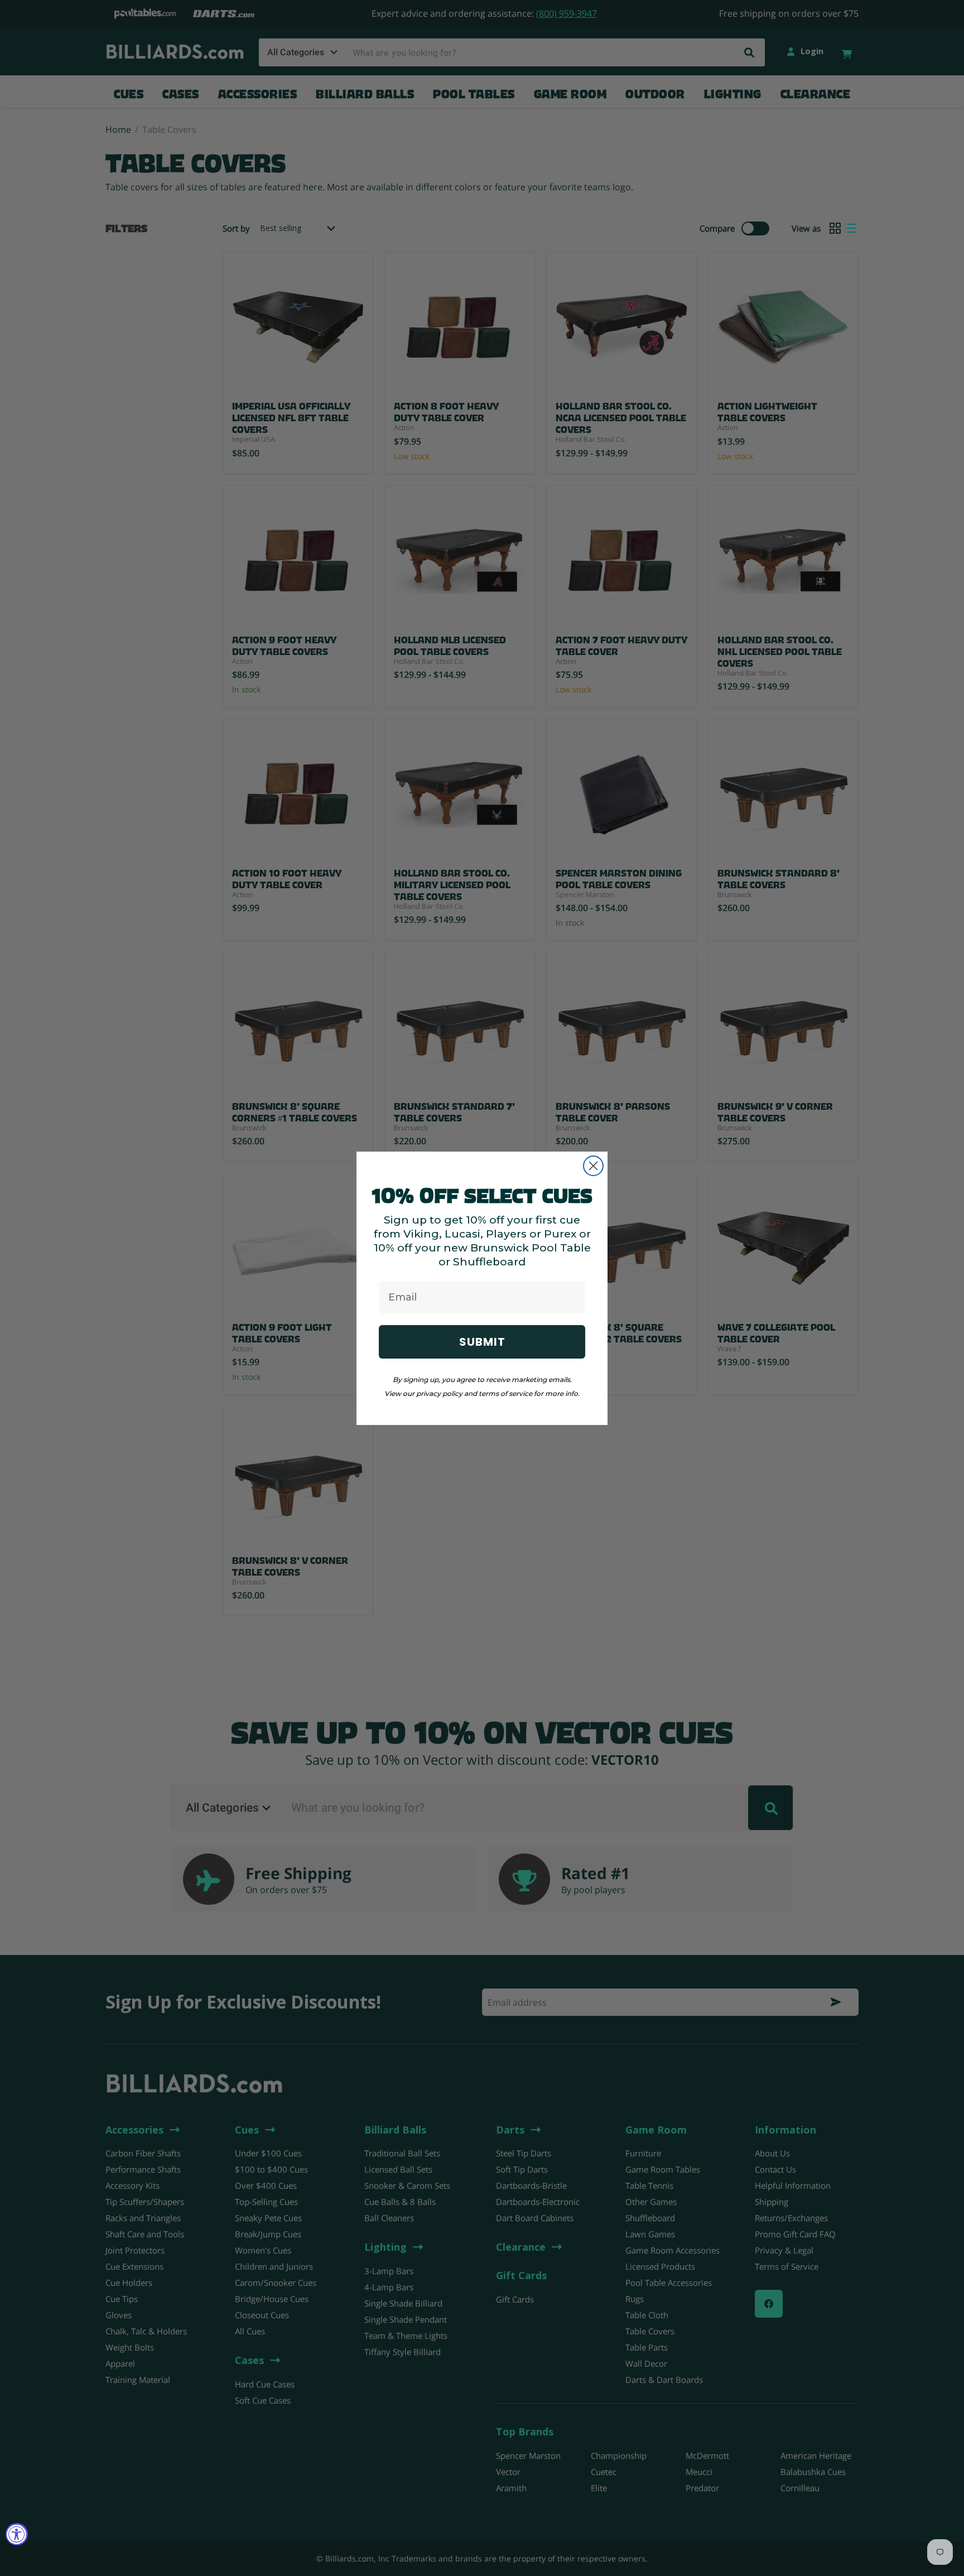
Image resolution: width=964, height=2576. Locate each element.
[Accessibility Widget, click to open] (17, 2534)
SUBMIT (482, 1342)
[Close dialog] (593, 1166)
